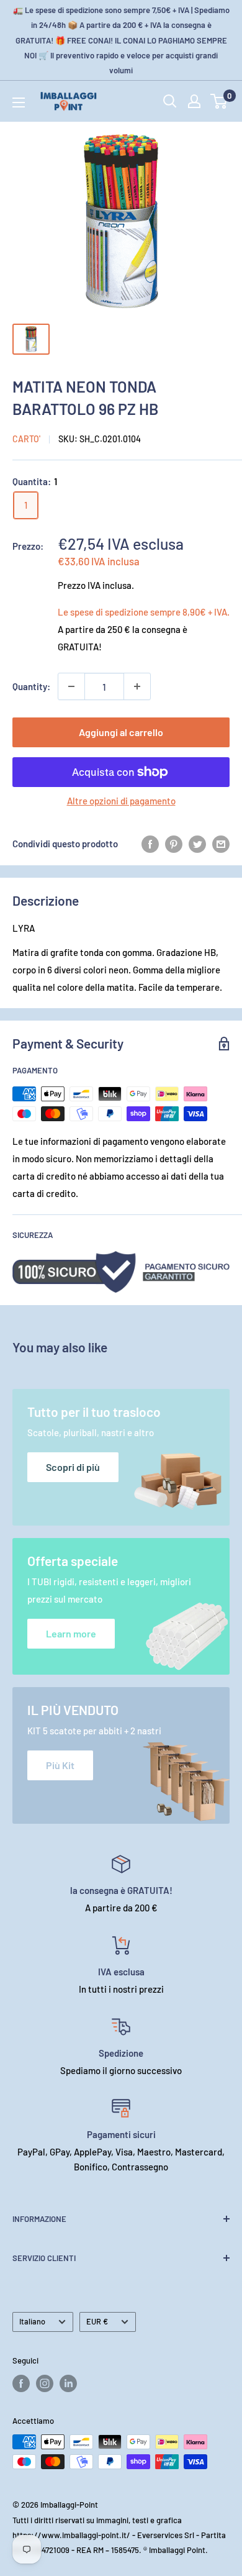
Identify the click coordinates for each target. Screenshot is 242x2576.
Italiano (32, 2321)
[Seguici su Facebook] (21, 2383)
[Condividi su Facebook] (150, 844)
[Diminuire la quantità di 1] (71, 686)
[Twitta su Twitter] (197, 844)
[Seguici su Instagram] (45, 2383)
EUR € (97, 2321)
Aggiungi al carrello (121, 732)
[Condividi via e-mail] (221, 844)
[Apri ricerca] (170, 101)
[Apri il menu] (19, 102)
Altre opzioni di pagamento (121, 801)
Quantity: (31, 686)
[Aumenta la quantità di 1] (137, 686)
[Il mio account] (194, 101)
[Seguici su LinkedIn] (68, 2383)
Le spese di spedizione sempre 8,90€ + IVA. (144, 612)
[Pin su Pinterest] (174, 844)
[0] (219, 101)
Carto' (26, 439)
